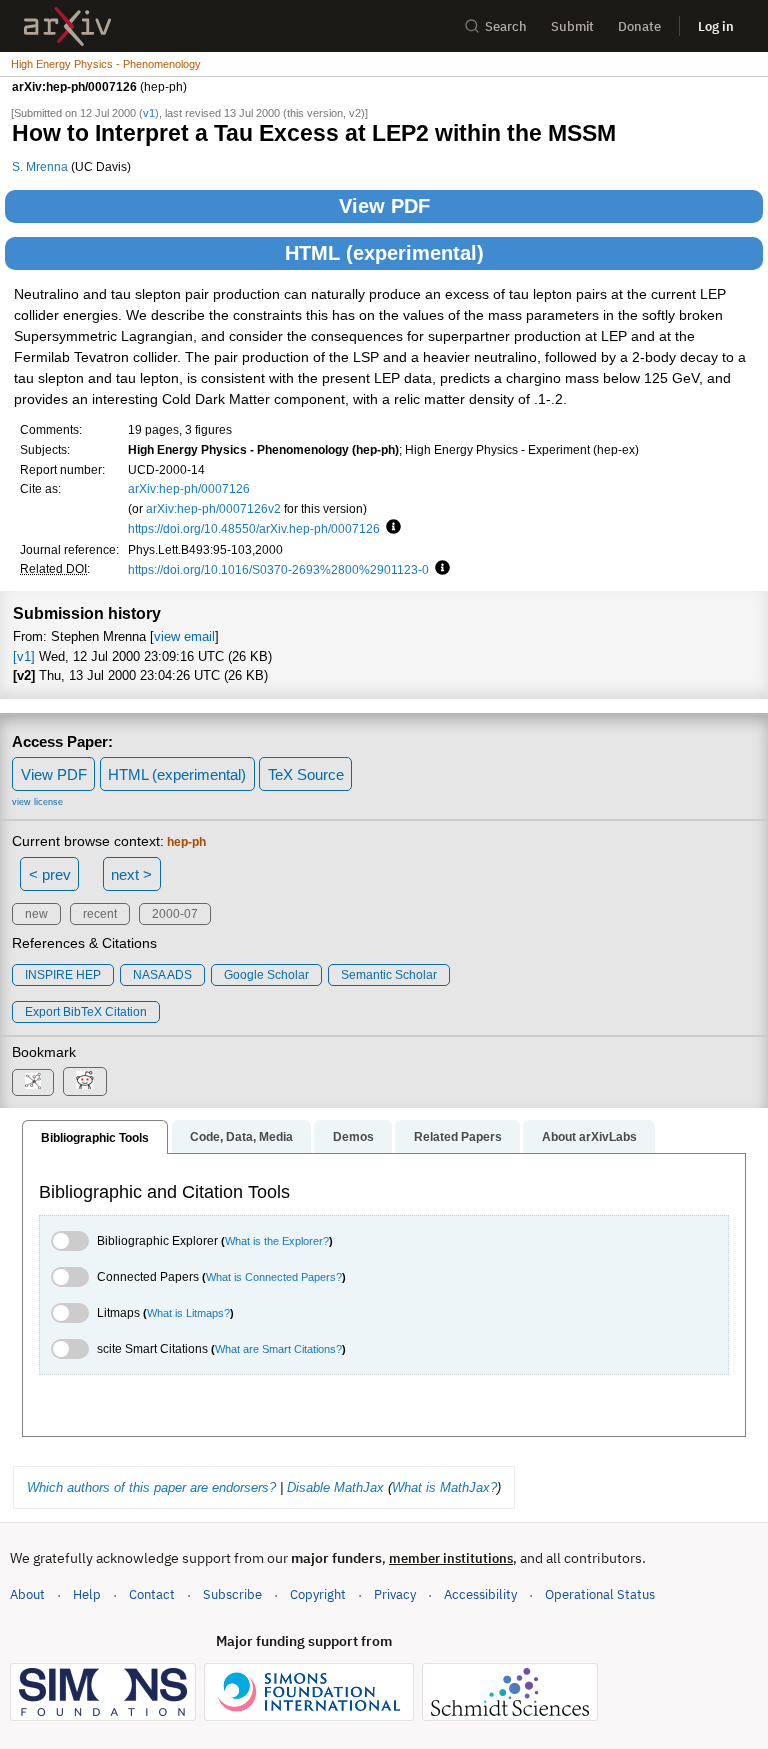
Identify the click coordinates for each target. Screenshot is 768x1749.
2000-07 (175, 914)
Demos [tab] (353, 1137)
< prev (50, 874)
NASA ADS (162, 975)
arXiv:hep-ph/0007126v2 (213, 508)
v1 (149, 113)
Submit (572, 26)
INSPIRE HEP (63, 975)
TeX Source (306, 774)
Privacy (395, 1594)
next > (131, 874)
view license (37, 802)
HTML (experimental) (384, 253)
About (27, 1594)
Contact (152, 1594)
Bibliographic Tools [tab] (95, 1138)
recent (100, 914)
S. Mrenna (40, 166)
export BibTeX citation (86, 1012)
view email (184, 636)
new (36, 914)
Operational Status (600, 1594)
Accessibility (480, 1594)
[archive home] (67, 26)
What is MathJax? (444, 1487)
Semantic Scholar (389, 975)
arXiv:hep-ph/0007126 (189, 488)
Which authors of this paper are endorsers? (151, 1487)
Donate (639, 26)
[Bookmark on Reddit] (85, 1081)
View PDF (384, 206)
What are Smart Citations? (278, 1349)
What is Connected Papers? (274, 1277)
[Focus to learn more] (390, 528)
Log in (716, 26)
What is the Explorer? (277, 1241)
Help (87, 1594)
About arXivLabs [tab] (589, 1137)
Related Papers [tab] (458, 1137)
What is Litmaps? (188, 1313)
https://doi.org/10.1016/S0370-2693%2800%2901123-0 (278, 569)
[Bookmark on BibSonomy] (33, 1082)
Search (506, 26)
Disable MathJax (335, 1487)
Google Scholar (266, 975)
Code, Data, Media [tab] (241, 1137)
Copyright (318, 1594)
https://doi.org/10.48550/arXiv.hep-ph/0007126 (254, 528)
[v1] (24, 656)
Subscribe (232, 1594)
